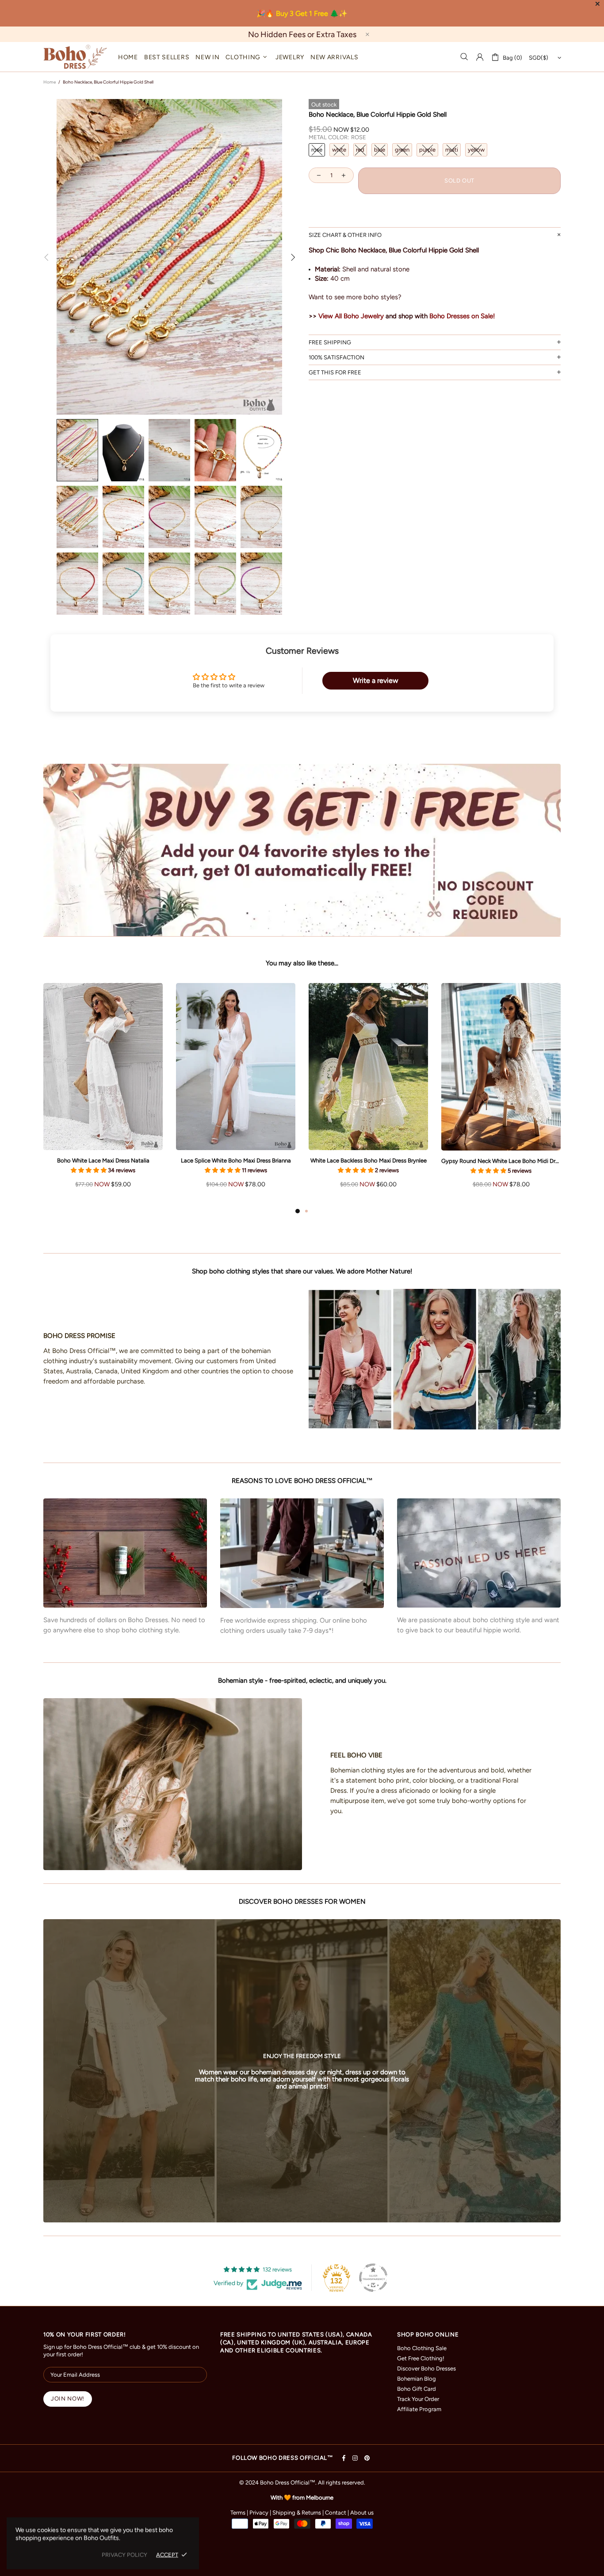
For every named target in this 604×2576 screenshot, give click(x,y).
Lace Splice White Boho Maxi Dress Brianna (236, 1160)
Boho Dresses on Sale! (462, 316)
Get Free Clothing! (421, 2358)
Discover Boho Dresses (426, 2368)
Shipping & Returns (297, 2513)
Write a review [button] (376, 680)
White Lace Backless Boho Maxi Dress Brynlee (369, 1160)
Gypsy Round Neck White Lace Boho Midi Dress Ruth (501, 1161)
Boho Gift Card (417, 2389)
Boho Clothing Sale (422, 2348)
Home (50, 82)
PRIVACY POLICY (124, 2555)
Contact (336, 2513)
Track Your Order (418, 2399)
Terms (238, 2513)
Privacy (259, 2513)
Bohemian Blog (417, 2379)
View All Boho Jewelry (351, 316)
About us (362, 2513)
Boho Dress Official (75, 57)
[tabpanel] (103, 1094)
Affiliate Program (419, 2409)
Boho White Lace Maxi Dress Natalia (103, 1160)
